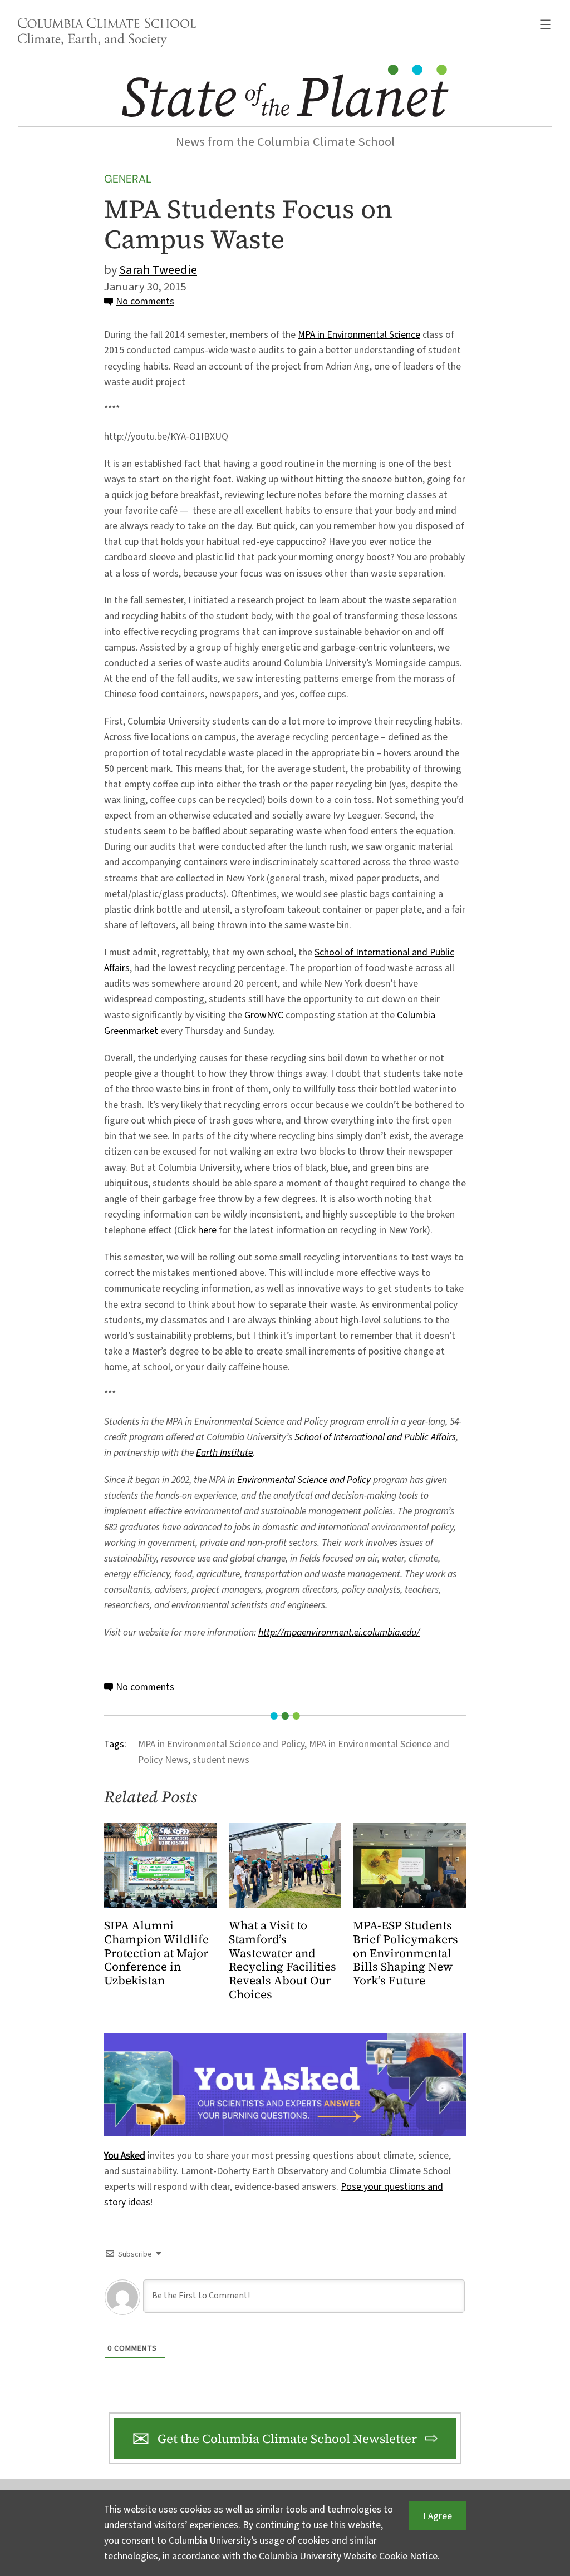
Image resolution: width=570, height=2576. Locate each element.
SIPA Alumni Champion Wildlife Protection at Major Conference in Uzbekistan (156, 1954)
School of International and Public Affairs (375, 1437)
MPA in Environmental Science (359, 335)
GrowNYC (264, 1015)
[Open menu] (546, 24)
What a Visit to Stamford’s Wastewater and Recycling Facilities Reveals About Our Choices (282, 1961)
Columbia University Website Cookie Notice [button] (348, 2556)
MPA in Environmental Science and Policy (221, 1744)
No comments (145, 301)
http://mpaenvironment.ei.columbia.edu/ (339, 1632)
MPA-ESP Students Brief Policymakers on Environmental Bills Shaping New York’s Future (406, 1954)
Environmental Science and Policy (305, 1480)
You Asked (125, 2156)
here (207, 1230)
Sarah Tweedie (158, 270)
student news (221, 1760)
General (128, 179)
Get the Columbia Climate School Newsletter (287, 2439)
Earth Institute (224, 1453)
